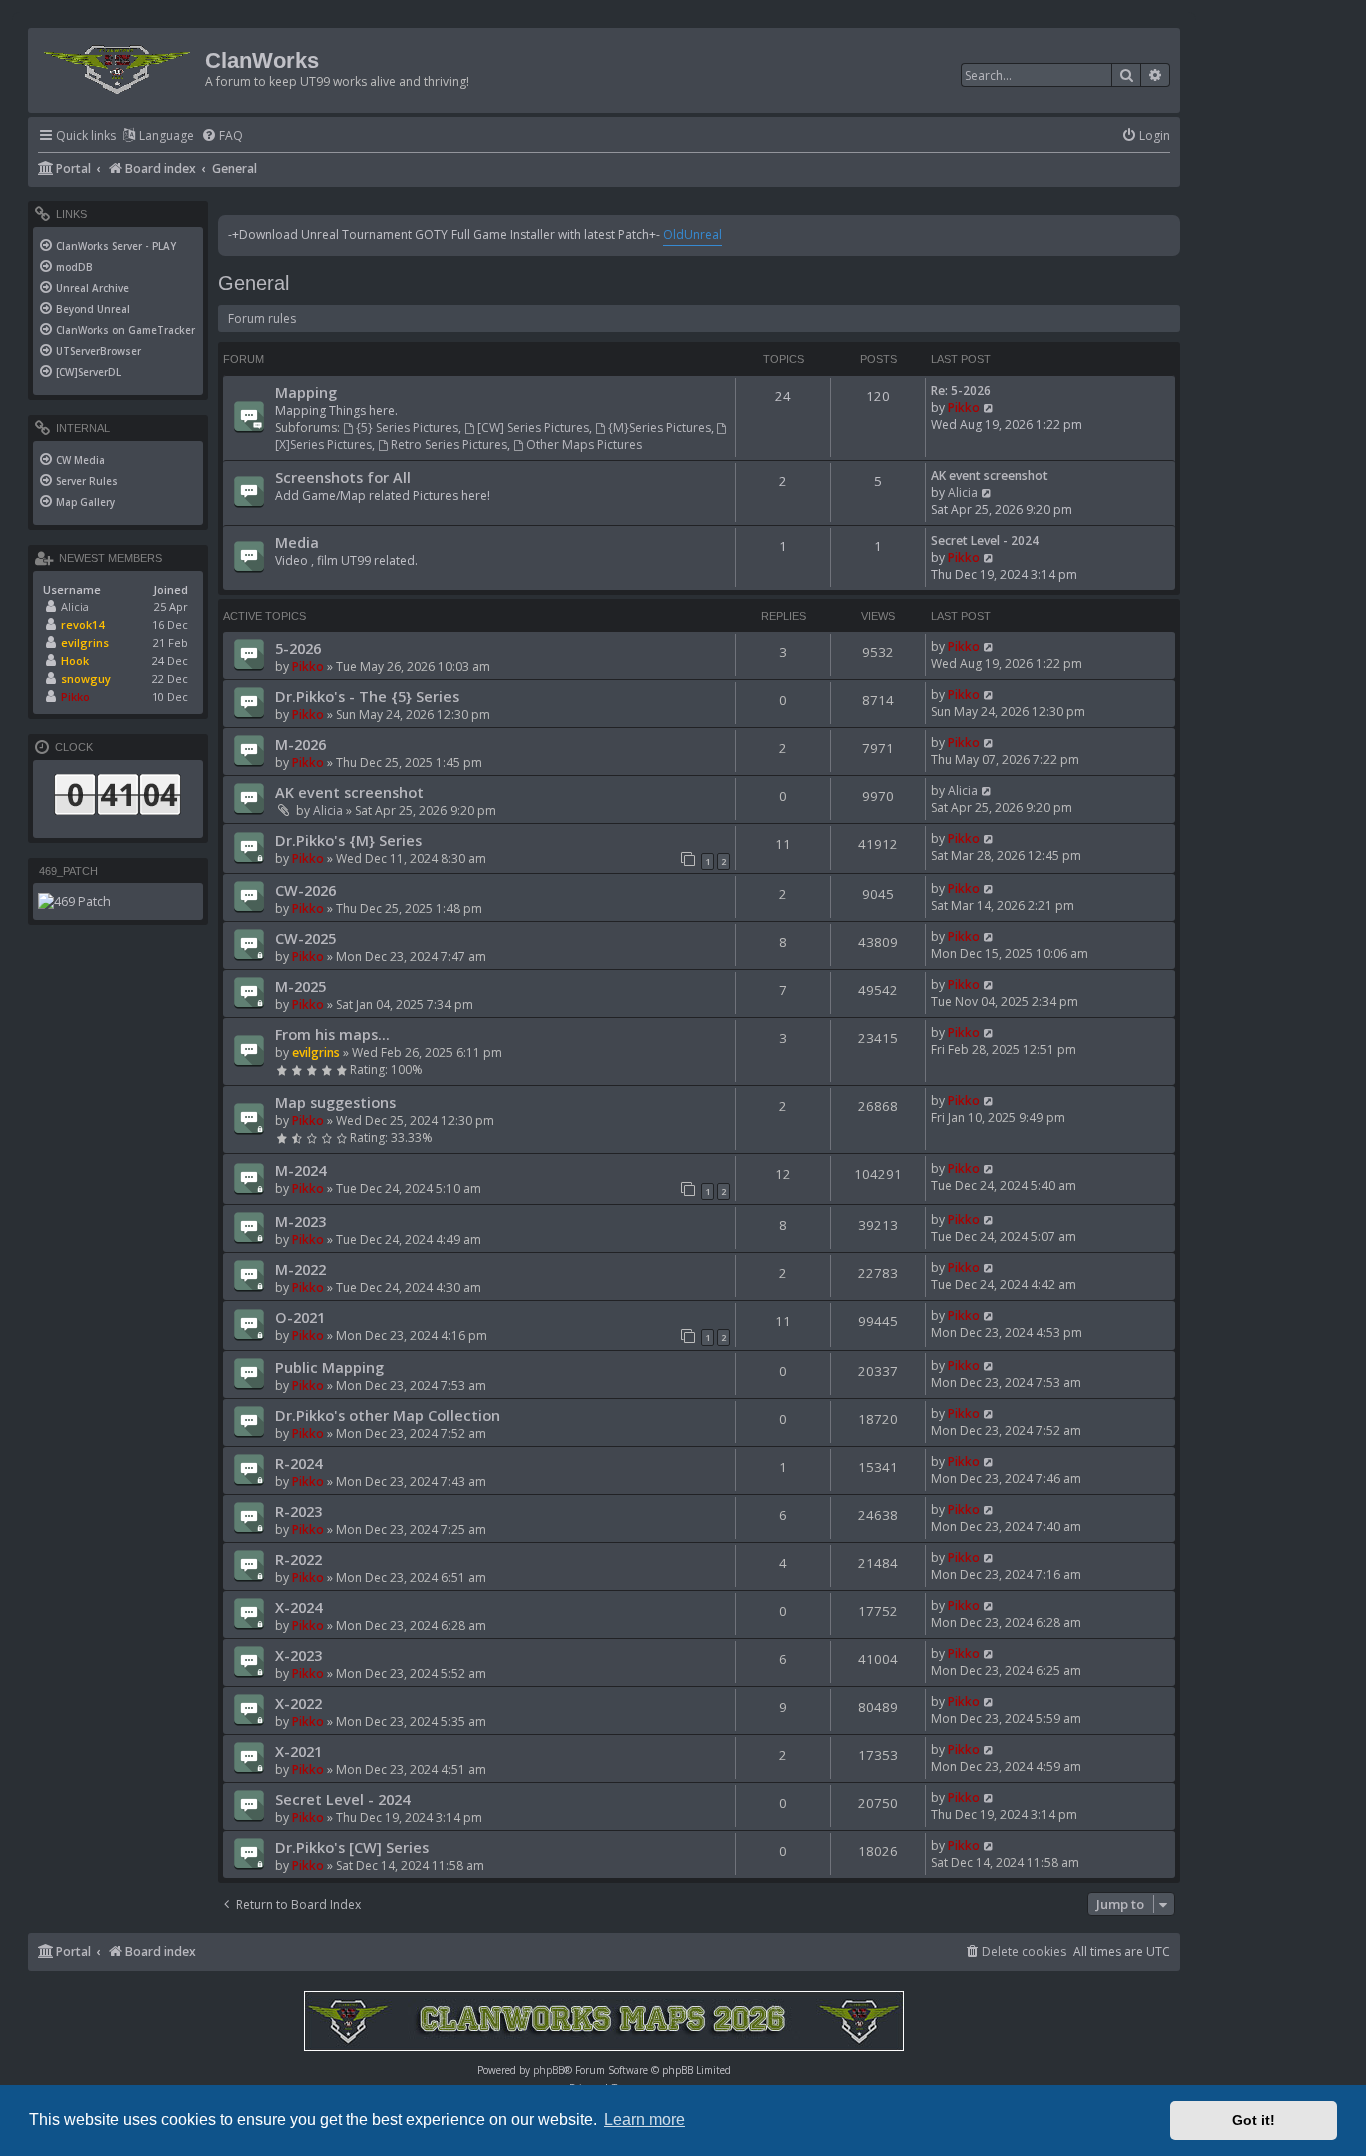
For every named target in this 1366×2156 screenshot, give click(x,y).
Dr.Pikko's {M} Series (348, 840)
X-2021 (298, 1751)
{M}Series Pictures (659, 427)
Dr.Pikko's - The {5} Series (367, 696)
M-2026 (300, 744)
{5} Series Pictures (407, 427)
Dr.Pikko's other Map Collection (387, 1415)
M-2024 (300, 1170)
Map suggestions (335, 1102)
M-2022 (300, 1269)
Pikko (964, 407)
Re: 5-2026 (961, 390)
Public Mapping (329, 1367)
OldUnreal (692, 234)
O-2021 (300, 1317)
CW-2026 (305, 890)
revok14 (82, 624)
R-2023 (298, 1511)
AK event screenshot (989, 475)
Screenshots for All (343, 477)
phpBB (548, 2070)
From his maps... (332, 1034)
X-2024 (298, 1607)
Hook (75, 660)
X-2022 (298, 1703)
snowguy (86, 678)
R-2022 (298, 1559)
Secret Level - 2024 (985, 540)
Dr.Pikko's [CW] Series (352, 1847)
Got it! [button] (1253, 2120)
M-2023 (300, 1221)
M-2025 (300, 986)
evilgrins (316, 1052)
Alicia (963, 492)
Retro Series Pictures (449, 444)
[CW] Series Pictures (533, 427)
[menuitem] (222, 136)
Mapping (306, 392)
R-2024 (298, 1463)
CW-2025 (305, 938)
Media (297, 542)
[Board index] (119, 65)
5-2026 (298, 648)
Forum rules (262, 318)
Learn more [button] (644, 2119)
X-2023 (298, 1655)
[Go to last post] (989, 646)
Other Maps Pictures (584, 444)
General (253, 283)
